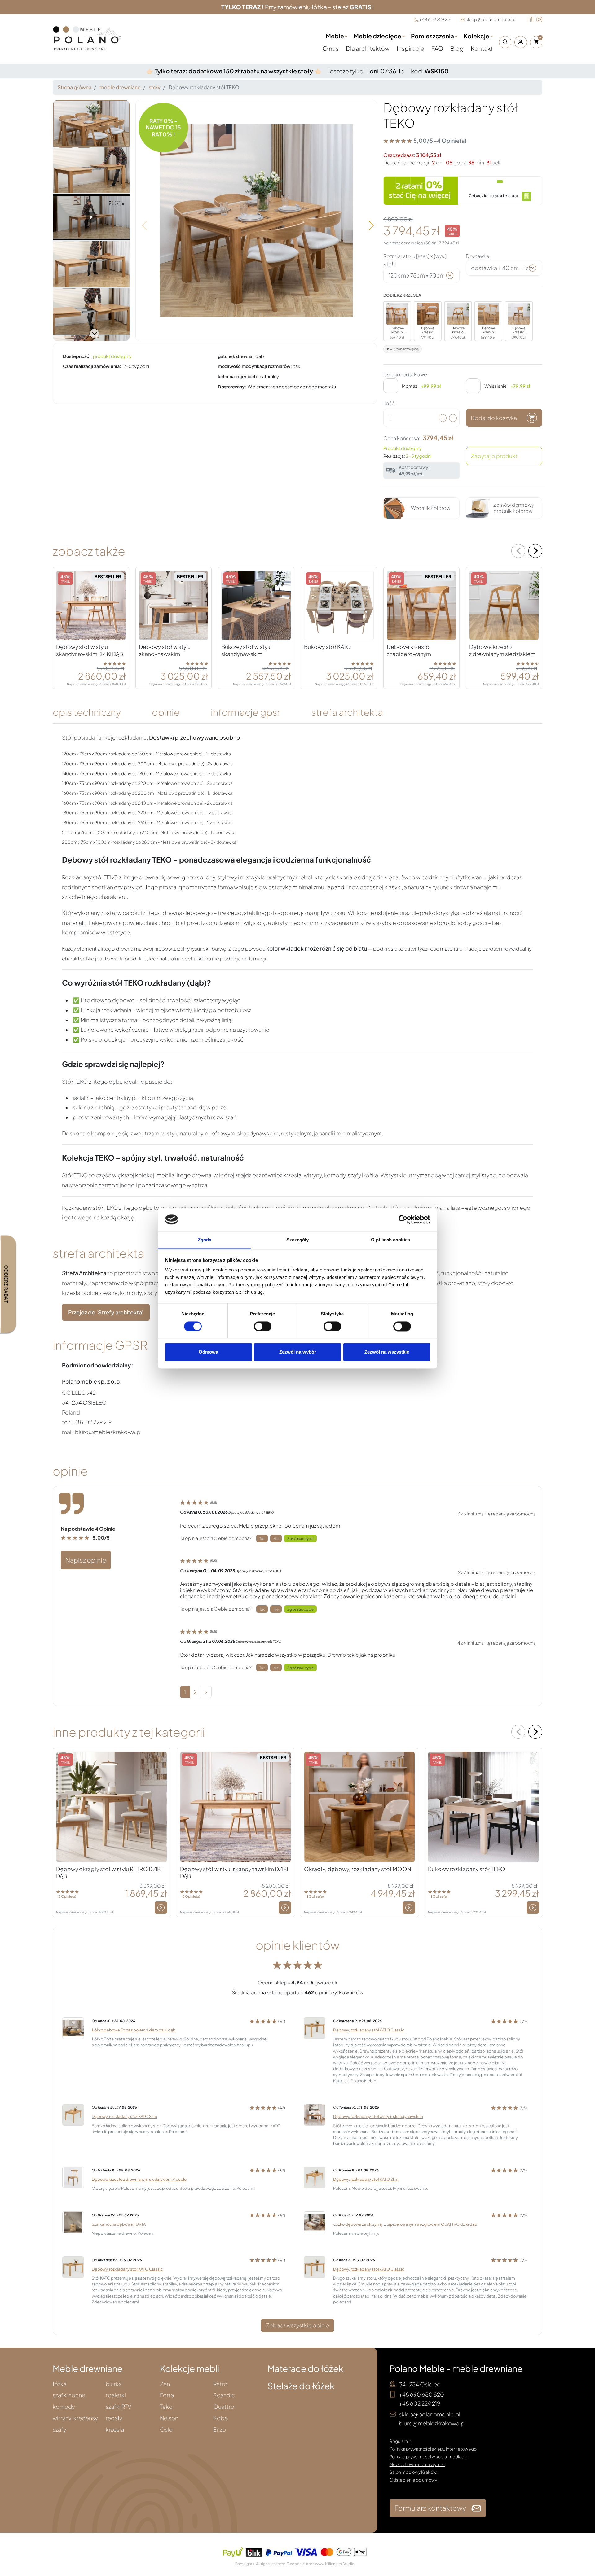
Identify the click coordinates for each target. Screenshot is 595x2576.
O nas (331, 48)
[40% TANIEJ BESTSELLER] (422, 605)
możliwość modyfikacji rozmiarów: (255, 366)
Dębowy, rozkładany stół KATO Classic (369, 2030)
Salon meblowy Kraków (413, 2472)
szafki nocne (69, 2395)
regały (114, 2418)
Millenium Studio (340, 2564)
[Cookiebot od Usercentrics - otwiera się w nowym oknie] (403, 1219)
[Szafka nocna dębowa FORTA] (73, 2222)
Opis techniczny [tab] (87, 712)
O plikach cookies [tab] (390, 1240)
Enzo (220, 2430)
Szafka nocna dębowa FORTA (119, 2224)
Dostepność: (77, 356)
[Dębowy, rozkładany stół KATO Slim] (73, 2114)
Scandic (224, 2395)
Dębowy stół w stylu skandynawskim (165, 650)
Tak (262, 1538)
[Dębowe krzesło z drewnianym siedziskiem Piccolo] (73, 2177)
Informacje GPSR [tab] (245, 712)
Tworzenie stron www (306, 2564)
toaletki (116, 2395)
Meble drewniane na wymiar (417, 2464)
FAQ (438, 48)
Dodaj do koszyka (494, 418)
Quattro (224, 2407)
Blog (457, 48)
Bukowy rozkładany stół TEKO (467, 1869)
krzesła (115, 2430)
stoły (155, 87)
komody (64, 2407)
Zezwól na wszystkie (387, 1352)
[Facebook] (531, 20)
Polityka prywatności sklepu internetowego (433, 2449)
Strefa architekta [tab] (347, 712)
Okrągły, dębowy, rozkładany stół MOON (358, 1869)
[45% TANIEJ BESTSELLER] (91, 605)
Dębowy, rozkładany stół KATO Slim (124, 2116)
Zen (165, 2384)
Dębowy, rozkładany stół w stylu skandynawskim (378, 2116)
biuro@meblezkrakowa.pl (432, 2423)
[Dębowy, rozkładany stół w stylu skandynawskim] (315, 2114)
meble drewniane (120, 87)
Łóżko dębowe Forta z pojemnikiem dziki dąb (134, 2030)
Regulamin (400, 2441)
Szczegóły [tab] (298, 1240)
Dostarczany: (232, 387)
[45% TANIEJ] (256, 605)
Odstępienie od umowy (413, 2480)
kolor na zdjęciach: (238, 376)
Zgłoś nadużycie (300, 1538)
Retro (220, 2384)
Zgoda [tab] (205, 1240)
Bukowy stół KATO (328, 647)
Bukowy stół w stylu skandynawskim (247, 650)
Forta (167, 2395)
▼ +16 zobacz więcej (403, 349)
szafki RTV (119, 2407)
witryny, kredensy (75, 2418)
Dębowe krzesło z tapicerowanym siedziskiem (409, 654)
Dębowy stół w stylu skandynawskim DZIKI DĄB (90, 650)
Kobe (220, 2418)
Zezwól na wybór (298, 1352)
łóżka (60, 2384)
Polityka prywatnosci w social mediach (428, 2456)
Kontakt (482, 48)
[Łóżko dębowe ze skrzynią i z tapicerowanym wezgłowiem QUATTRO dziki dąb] (315, 2222)
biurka (114, 2384)
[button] (504, 42)
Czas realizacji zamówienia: (92, 366)
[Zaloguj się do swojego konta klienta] (521, 42)
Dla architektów (368, 48)
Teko (166, 2407)
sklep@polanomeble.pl (491, 19)
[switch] (263, 1326)
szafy (59, 2430)
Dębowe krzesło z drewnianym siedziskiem (502, 650)
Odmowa (208, 1352)
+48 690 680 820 (421, 2394)
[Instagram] (539, 20)
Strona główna (75, 87)
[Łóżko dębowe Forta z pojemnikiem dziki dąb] (73, 2028)
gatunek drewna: (236, 356)
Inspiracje (411, 48)
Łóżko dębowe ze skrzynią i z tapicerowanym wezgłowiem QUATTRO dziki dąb (405, 2224)
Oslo (166, 2430)
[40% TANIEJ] (504, 605)
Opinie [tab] (166, 712)
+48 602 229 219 (435, 19)
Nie (276, 1538)
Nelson (169, 2418)
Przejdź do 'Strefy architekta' (106, 1312)
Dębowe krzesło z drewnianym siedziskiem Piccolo (139, 2179)
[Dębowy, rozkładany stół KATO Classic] (315, 2028)
